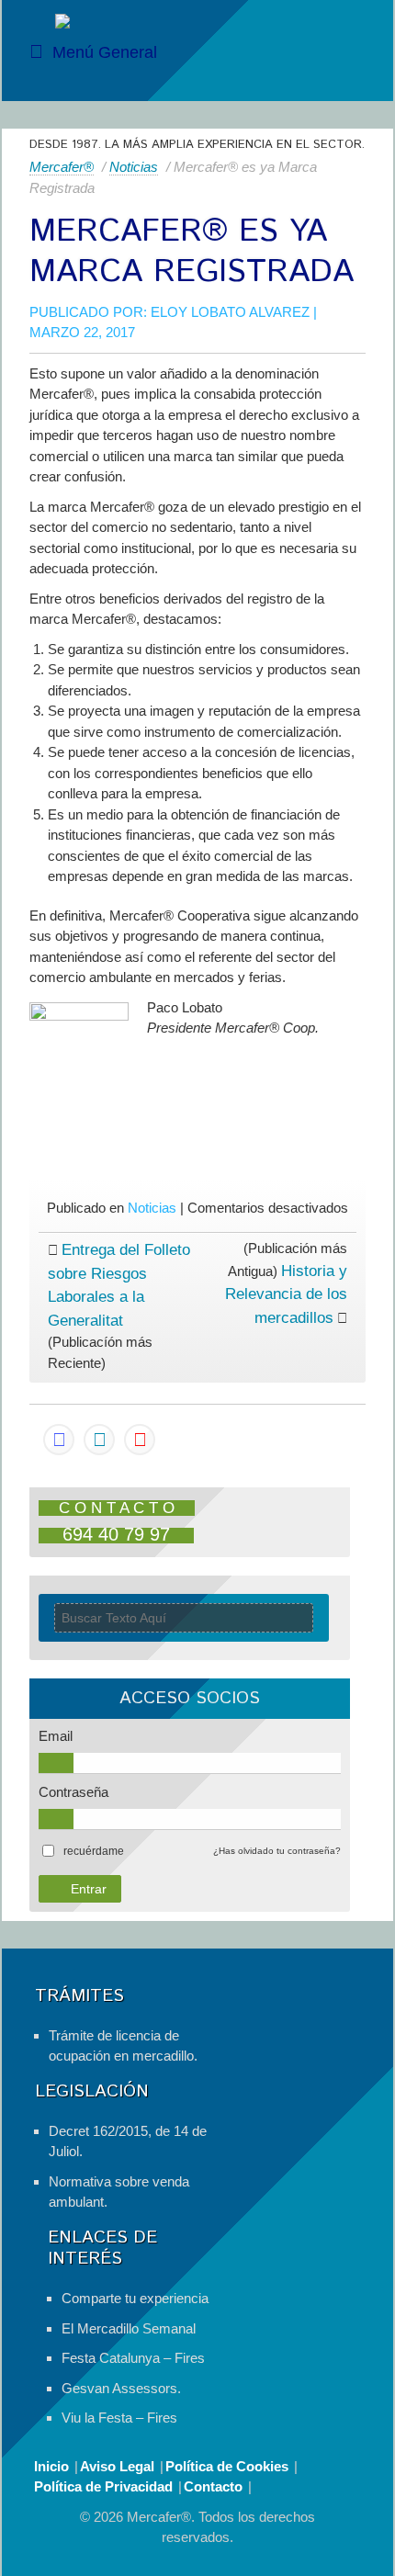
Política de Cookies (227, 2466)
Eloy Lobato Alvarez (230, 312)
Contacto (213, 2486)
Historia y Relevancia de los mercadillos (286, 1294)
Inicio (51, 2466)
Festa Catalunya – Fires (133, 2358)
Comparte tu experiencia (135, 2298)
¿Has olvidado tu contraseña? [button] (277, 1851)
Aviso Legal (117, 2466)
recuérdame (94, 1851)
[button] (94, 1851)
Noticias (134, 167)
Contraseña (73, 1792)
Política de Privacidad (103, 2486)
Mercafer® (62, 167)
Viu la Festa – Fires (119, 2418)
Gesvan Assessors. (121, 2388)
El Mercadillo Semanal (129, 2328)
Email (56, 1736)
